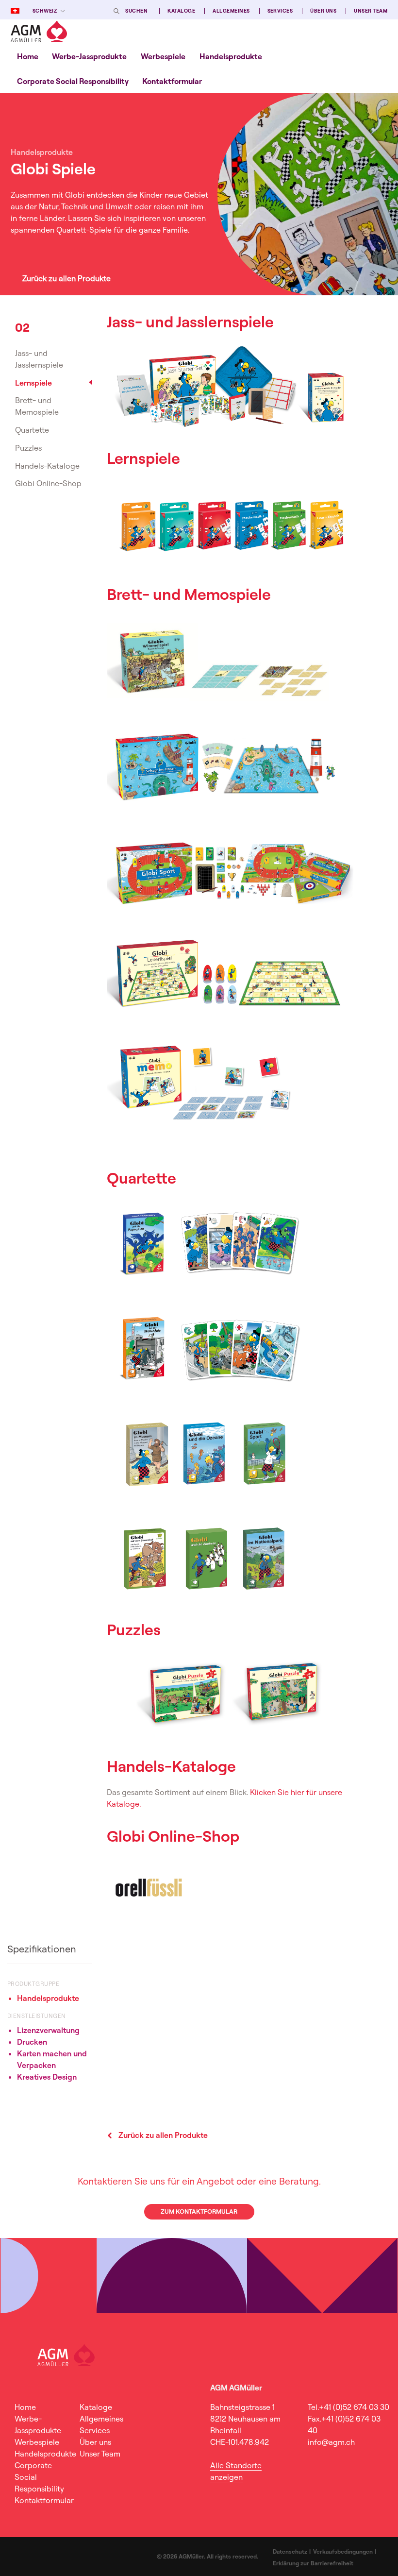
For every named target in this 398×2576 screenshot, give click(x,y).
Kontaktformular (172, 81)
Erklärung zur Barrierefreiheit (313, 2563)
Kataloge (181, 11)
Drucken (32, 2042)
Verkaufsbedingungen (343, 2551)
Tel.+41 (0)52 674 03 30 (348, 2407)
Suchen (136, 11)
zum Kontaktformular (199, 2211)
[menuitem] (28, 56)
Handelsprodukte (231, 56)
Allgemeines (231, 11)
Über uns (323, 11)
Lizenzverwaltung (48, 2030)
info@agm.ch (331, 2442)
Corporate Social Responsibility (73, 81)
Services (280, 11)
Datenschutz (290, 2551)
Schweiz (45, 11)
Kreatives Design (47, 2077)
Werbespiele (163, 56)
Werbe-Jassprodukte (89, 56)
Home (28, 56)
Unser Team (371, 11)
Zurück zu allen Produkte (66, 278)
